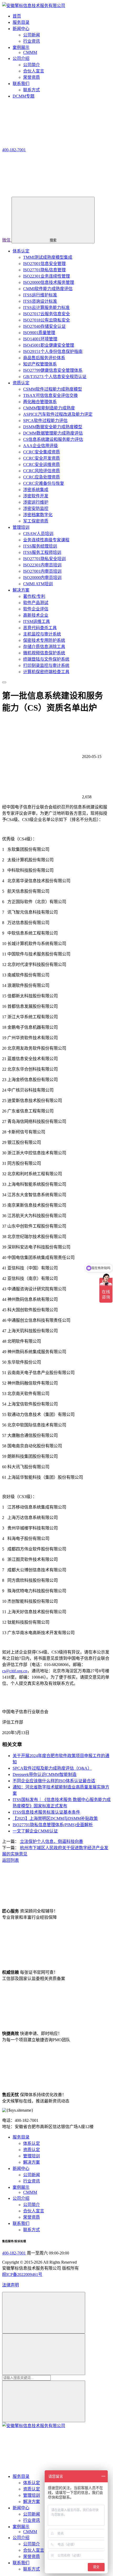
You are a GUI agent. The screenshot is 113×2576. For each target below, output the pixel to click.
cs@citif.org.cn (15, 1671)
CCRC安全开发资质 (42, 458)
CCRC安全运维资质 (42, 465)
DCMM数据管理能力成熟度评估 (53, 433)
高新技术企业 (36, 615)
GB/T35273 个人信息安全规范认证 (55, 377)
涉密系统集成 (36, 490)
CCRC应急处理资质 (42, 477)
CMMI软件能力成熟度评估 (48, 289)
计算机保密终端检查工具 (46, 672)
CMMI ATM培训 (38, 584)
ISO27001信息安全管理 (44, 264)
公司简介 (32, 65)
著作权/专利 (34, 596)
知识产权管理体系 (40, 364)
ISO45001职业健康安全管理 (49, 345)
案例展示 (21, 2187)
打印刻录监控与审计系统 (46, 665)
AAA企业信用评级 (40, 446)
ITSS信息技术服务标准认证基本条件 (46, 1812)
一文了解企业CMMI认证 (35, 1831)
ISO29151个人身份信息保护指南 (53, 351)
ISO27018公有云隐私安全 (47, 320)
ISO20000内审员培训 (42, 578)
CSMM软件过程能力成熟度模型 (53, 389)
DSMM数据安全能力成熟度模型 (53, 427)
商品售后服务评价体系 (44, 358)
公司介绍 (21, 2198)
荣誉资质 (32, 77)
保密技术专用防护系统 (44, 640)
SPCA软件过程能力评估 (45, 421)
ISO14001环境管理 (40, 339)
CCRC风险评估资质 (42, 471)
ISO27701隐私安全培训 (44, 559)
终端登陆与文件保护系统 (46, 659)
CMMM (30, 52)
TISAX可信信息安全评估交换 (50, 395)
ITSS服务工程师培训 (42, 552)
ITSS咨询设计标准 (40, 301)
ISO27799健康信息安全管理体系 (53, 370)
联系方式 (32, 90)
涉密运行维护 (36, 502)
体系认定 (21, 251)
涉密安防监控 (36, 508)
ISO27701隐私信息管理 (44, 270)
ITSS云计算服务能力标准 (46, 308)
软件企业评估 (36, 609)
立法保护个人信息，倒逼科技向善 (52, 1841)
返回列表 (11, 1860)
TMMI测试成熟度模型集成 (48, 257)
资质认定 (21, 383)
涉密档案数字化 (38, 515)
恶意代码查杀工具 (40, 628)
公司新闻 (32, 35)
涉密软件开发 (36, 496)
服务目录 (21, 2137)
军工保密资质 (36, 521)
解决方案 (21, 590)
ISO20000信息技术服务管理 (49, 282)
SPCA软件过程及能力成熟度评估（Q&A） (52, 1768)
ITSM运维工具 (37, 621)
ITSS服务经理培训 (40, 546)
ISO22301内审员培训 (42, 565)
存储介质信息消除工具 (44, 647)
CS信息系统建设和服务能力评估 (53, 439)
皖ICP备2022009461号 (22, 2274)
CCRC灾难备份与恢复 (44, 483)
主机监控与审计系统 (42, 634)
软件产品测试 (36, 603)
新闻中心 (21, 2169)
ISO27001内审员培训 (42, 571)
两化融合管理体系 (40, 402)
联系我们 (21, 2223)
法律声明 (11, 2285)
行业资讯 (32, 41)
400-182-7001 (14, 2253)
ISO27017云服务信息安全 (47, 314)
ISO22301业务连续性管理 (47, 276)
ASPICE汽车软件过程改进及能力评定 (58, 414)
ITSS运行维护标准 (40, 295)
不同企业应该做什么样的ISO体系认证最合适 (54, 1781)
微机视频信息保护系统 (44, 653)
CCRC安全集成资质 (42, 452)
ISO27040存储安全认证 (44, 326)
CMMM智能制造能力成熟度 (49, 408)
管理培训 (21, 527)
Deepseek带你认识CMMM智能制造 (45, 1774)
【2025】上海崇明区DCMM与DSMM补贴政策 (55, 1818)
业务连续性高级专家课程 (46, 540)
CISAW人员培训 (38, 534)
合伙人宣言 (34, 71)
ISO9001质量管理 (39, 333)
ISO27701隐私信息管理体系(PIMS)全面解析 (53, 1825)
